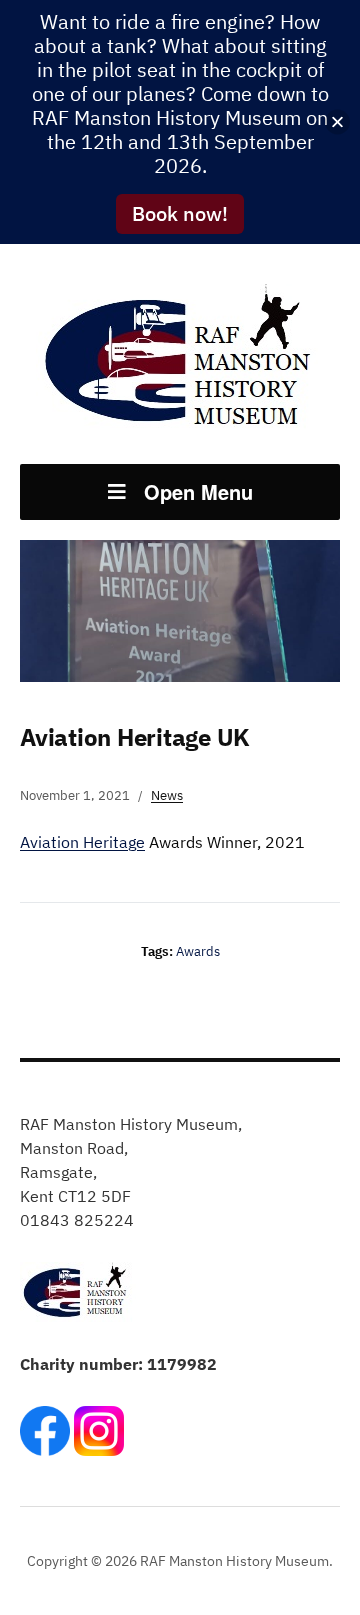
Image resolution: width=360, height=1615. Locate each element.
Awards (198, 951)
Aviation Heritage (82, 842)
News (167, 795)
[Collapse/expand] (337, 122)
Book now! (180, 213)
